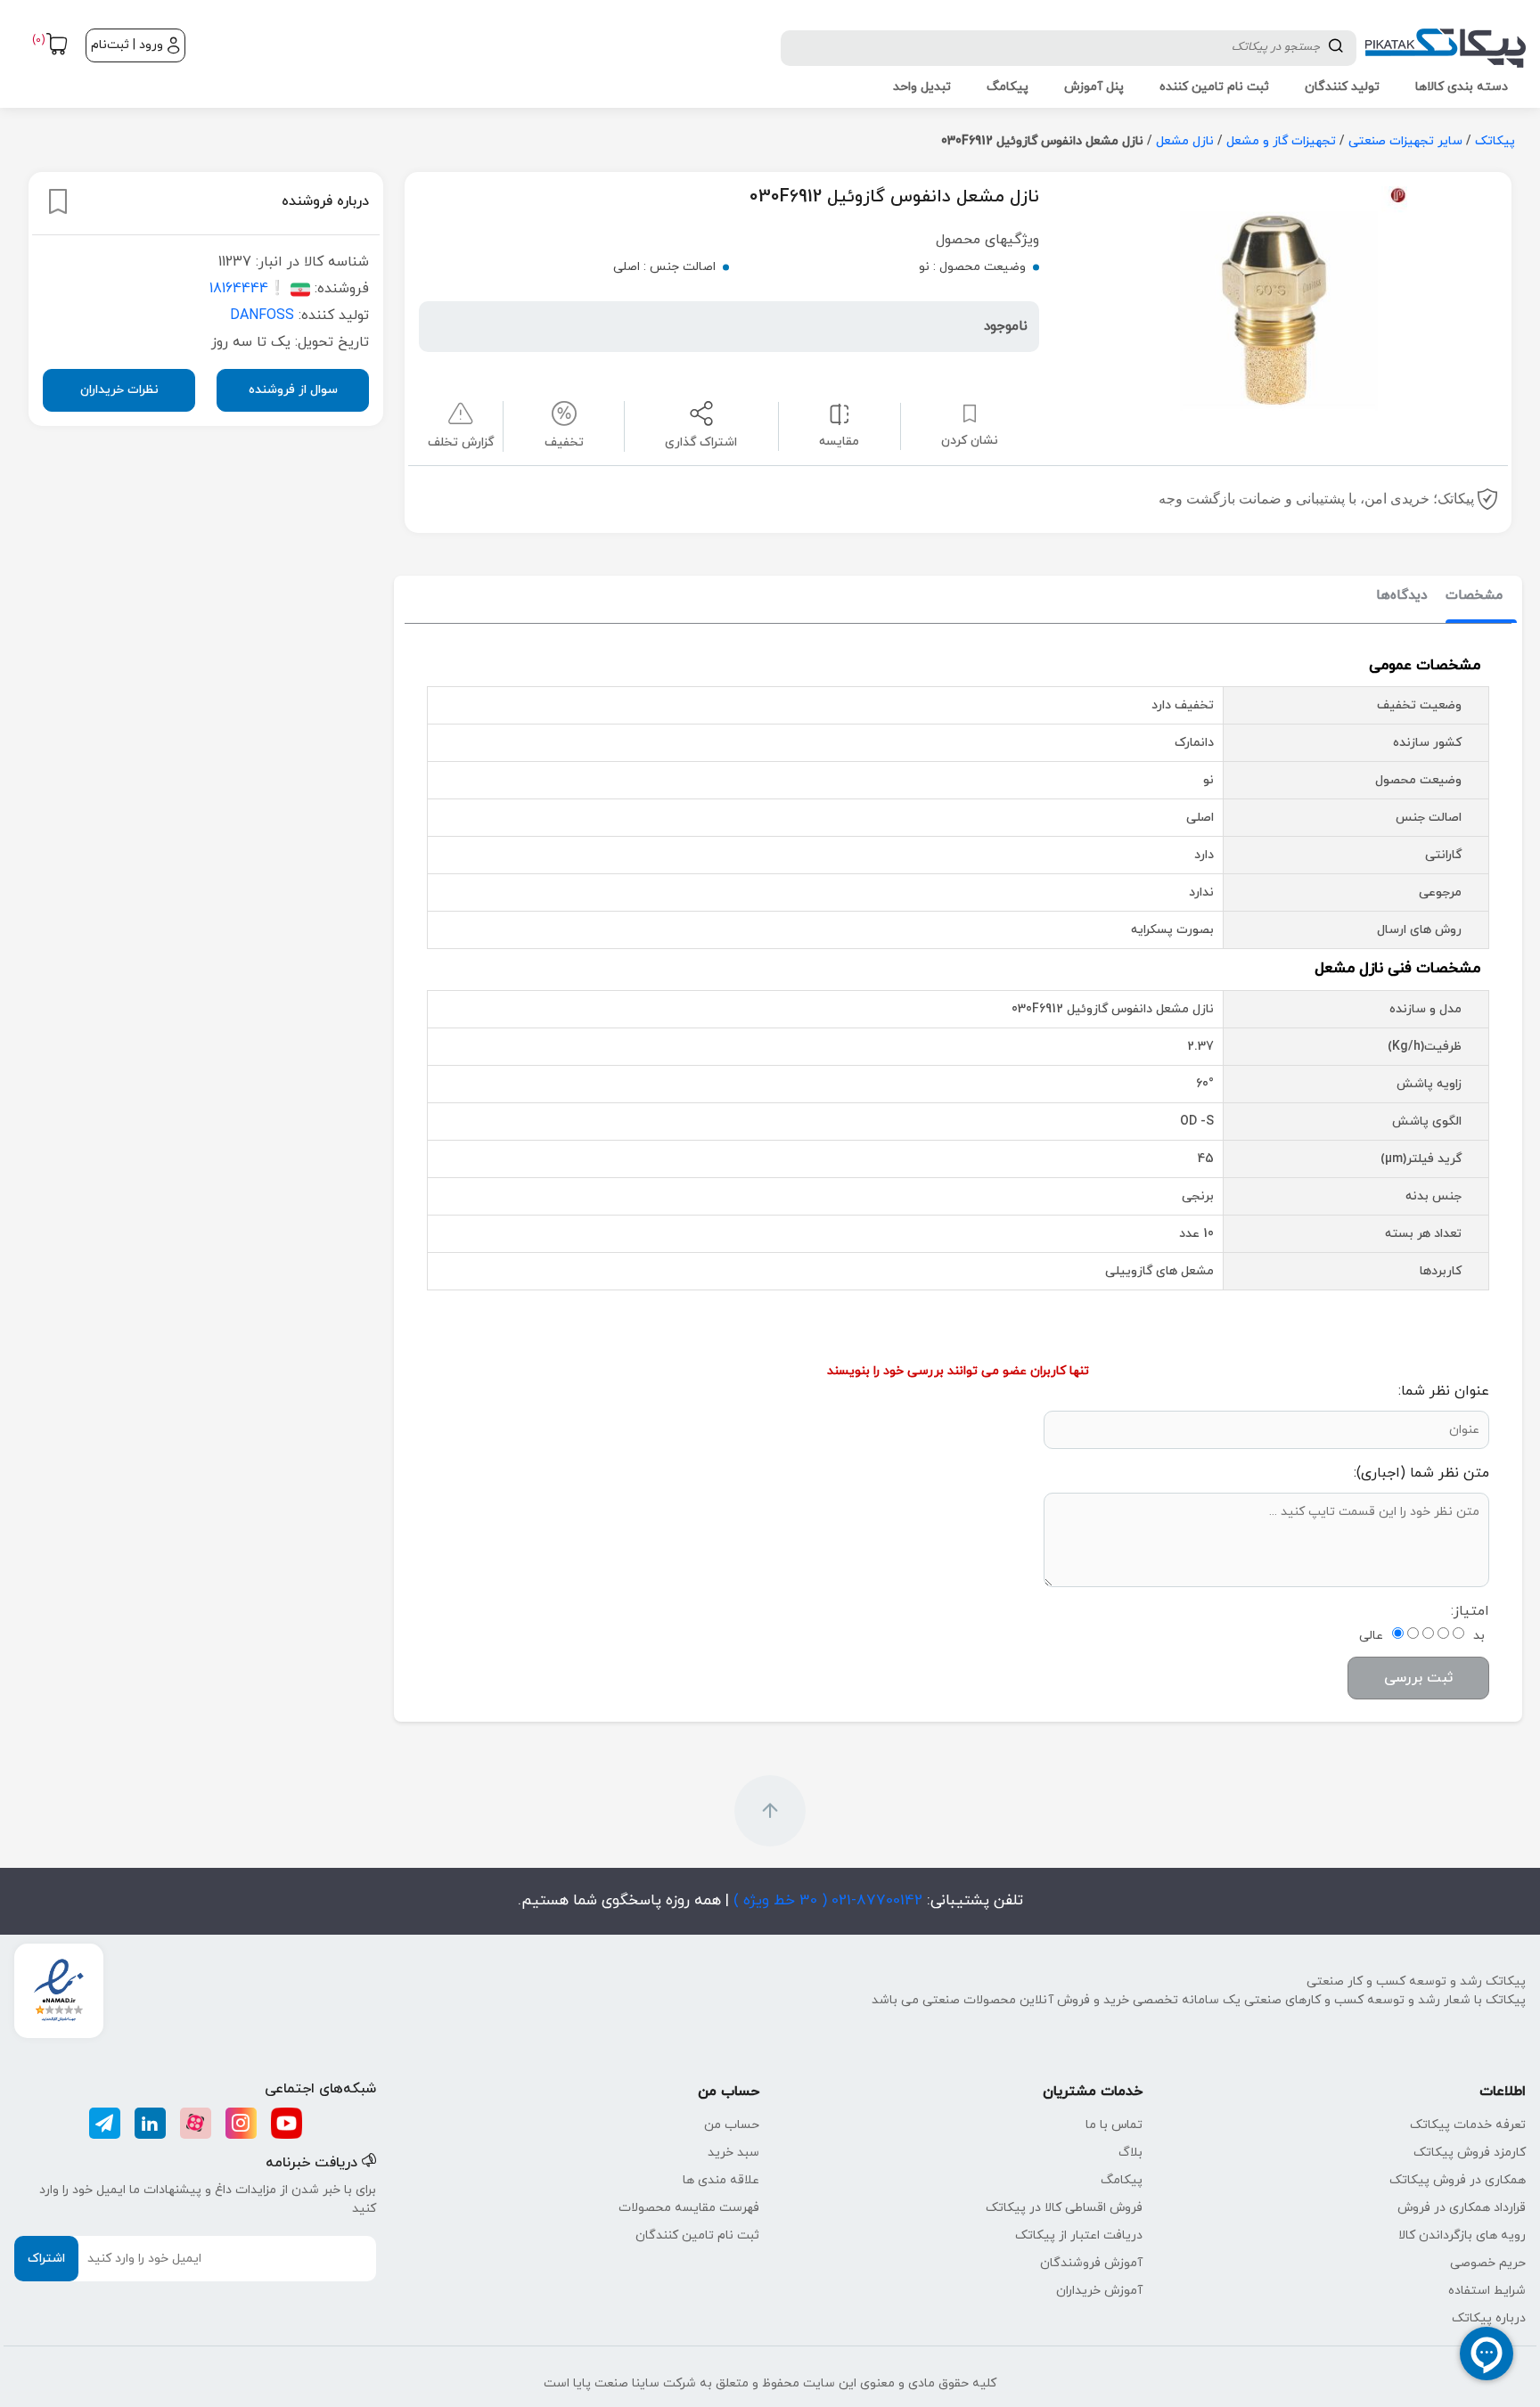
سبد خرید (733, 2153)
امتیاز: (1470, 1611)
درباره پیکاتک (1489, 2318)
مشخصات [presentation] (1474, 596)
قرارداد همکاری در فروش (1462, 2208)
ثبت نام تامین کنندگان (697, 2235)
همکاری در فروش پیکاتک (1458, 2180)
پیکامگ (1122, 2180)
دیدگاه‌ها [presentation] (1402, 596)
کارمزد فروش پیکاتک (1470, 2153)
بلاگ (1130, 2153)
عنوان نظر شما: (1444, 1391)
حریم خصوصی (1488, 2263)
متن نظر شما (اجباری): (1421, 1473)
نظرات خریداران (119, 389)
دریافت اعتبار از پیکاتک (1079, 2235)
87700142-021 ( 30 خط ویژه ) (826, 1901)
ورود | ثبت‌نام (127, 45)
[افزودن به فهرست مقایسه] (839, 413)
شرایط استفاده (1487, 2291)
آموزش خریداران (1099, 2291)
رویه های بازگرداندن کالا (1462, 2235)
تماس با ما (1114, 2125)
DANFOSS (262, 315)
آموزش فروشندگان (1091, 2263)
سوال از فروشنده (293, 389)
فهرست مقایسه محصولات (689, 2208)
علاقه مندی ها (721, 2180)
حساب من (732, 2125)
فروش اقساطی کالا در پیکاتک (1064, 2208)
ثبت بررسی (1418, 1678)
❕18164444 (248, 288)
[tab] (1474, 597)
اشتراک (46, 2259)
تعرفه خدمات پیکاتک (1468, 2125)
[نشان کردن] (58, 201)
